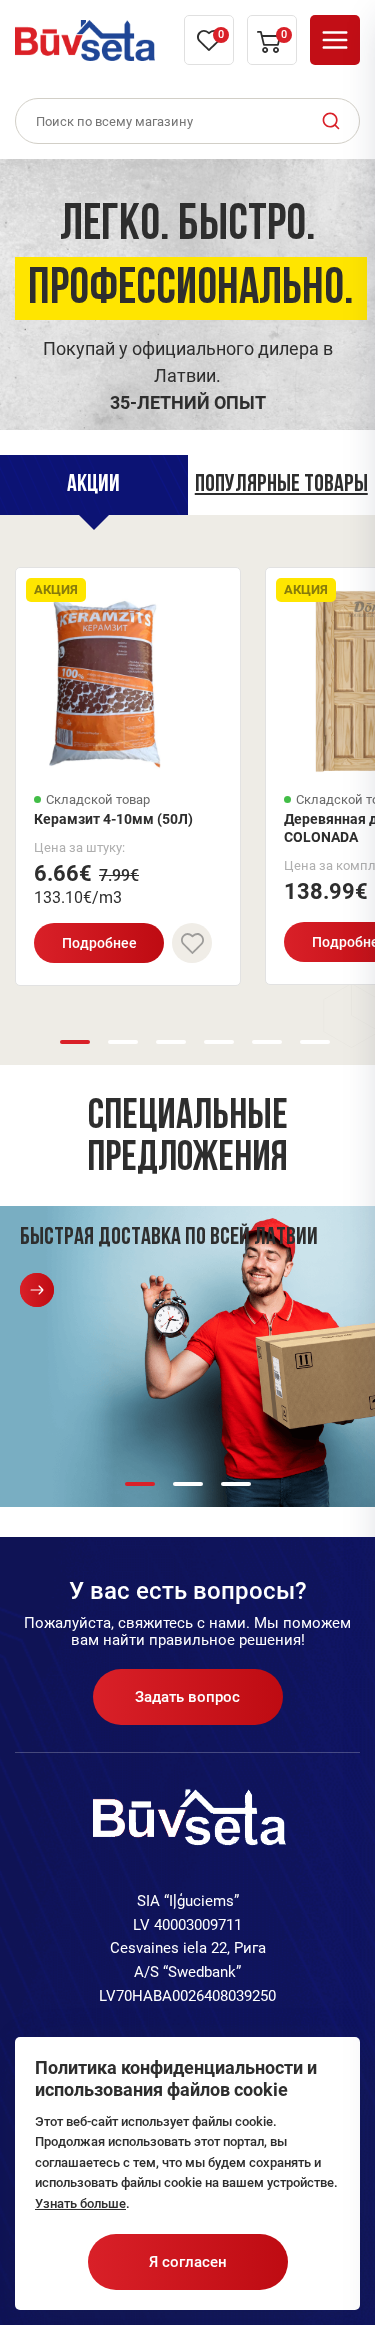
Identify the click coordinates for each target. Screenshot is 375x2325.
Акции (93, 485)
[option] (187, 290)
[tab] (94, 485)
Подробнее (99, 943)
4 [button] (219, 1042)
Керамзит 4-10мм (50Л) (113, 819)
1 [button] (75, 1042)
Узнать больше (80, 2203)
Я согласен (188, 2262)
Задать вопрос (187, 1697)
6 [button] (315, 1042)
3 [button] (171, 1042)
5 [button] (267, 1042)
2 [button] (123, 1042)
